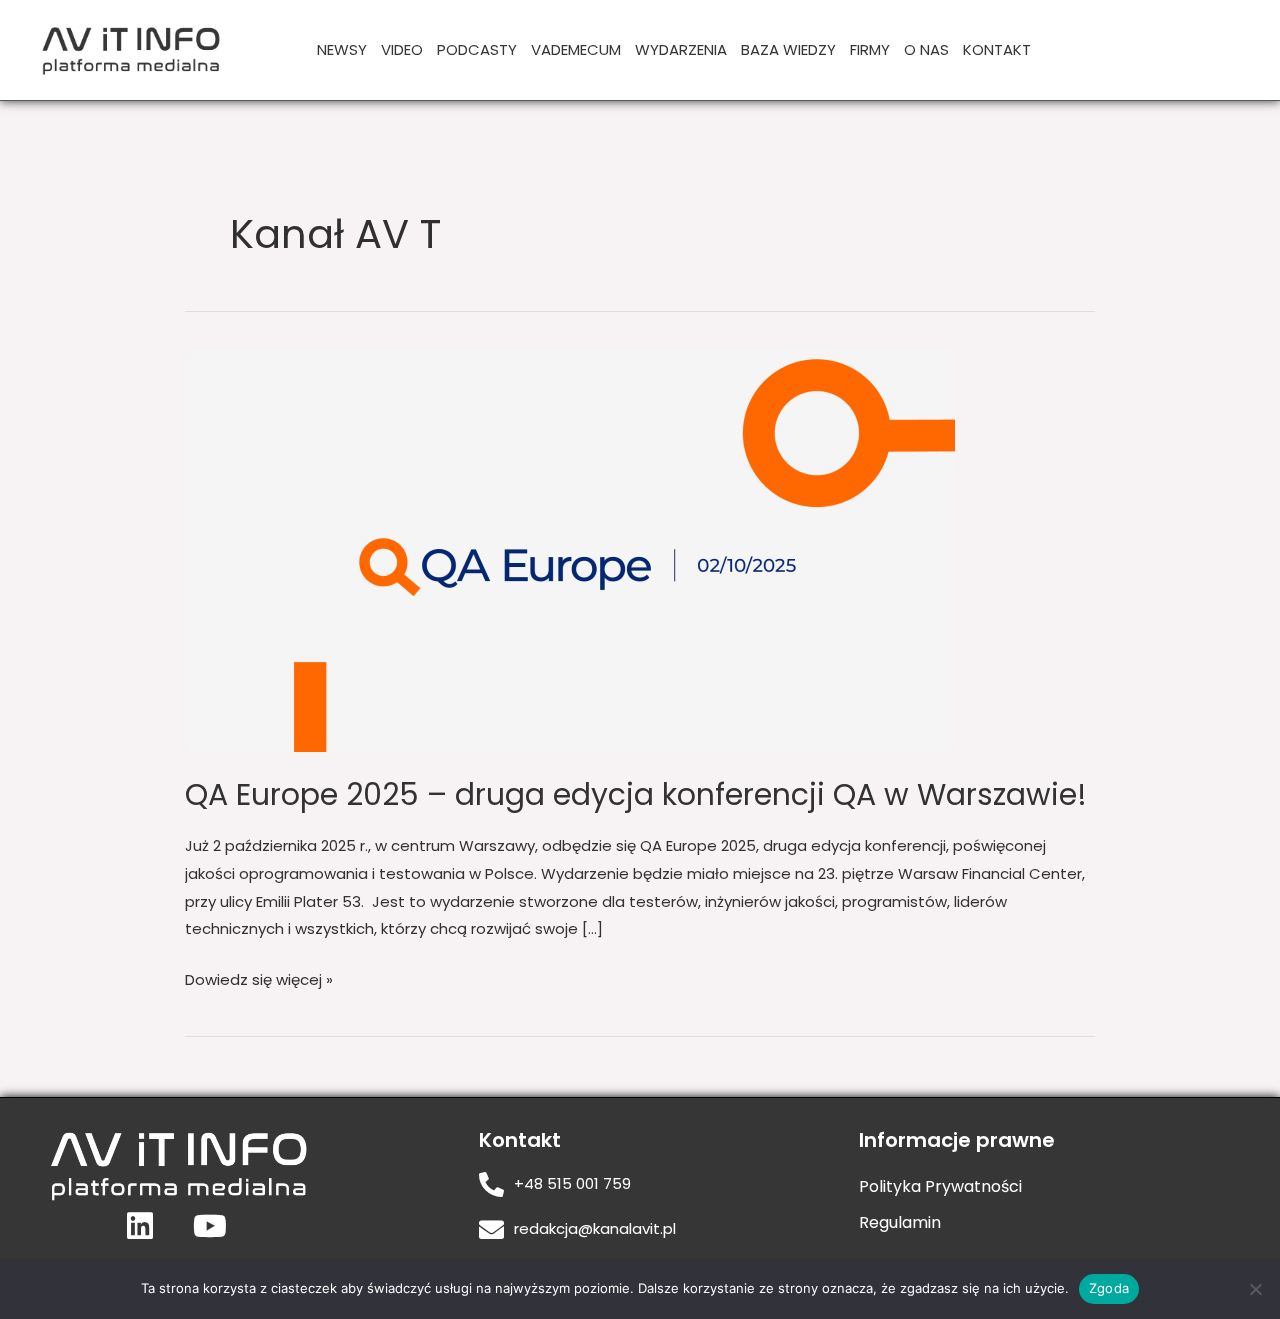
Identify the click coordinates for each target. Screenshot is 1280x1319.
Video (402, 49)
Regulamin (900, 1222)
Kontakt (997, 49)
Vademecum (576, 49)
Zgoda (1109, 1288)
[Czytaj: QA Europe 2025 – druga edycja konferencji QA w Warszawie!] (570, 549)
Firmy (870, 49)
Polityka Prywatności (940, 1186)
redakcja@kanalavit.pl (595, 1228)
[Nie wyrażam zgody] (1255, 1289)
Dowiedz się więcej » (259, 978)
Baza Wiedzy (788, 49)
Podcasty (477, 49)
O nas (926, 49)
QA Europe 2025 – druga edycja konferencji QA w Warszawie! (636, 794)
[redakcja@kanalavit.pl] (491, 1229)
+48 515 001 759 (572, 1183)
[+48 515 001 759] (491, 1184)
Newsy (342, 49)
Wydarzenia (681, 49)
